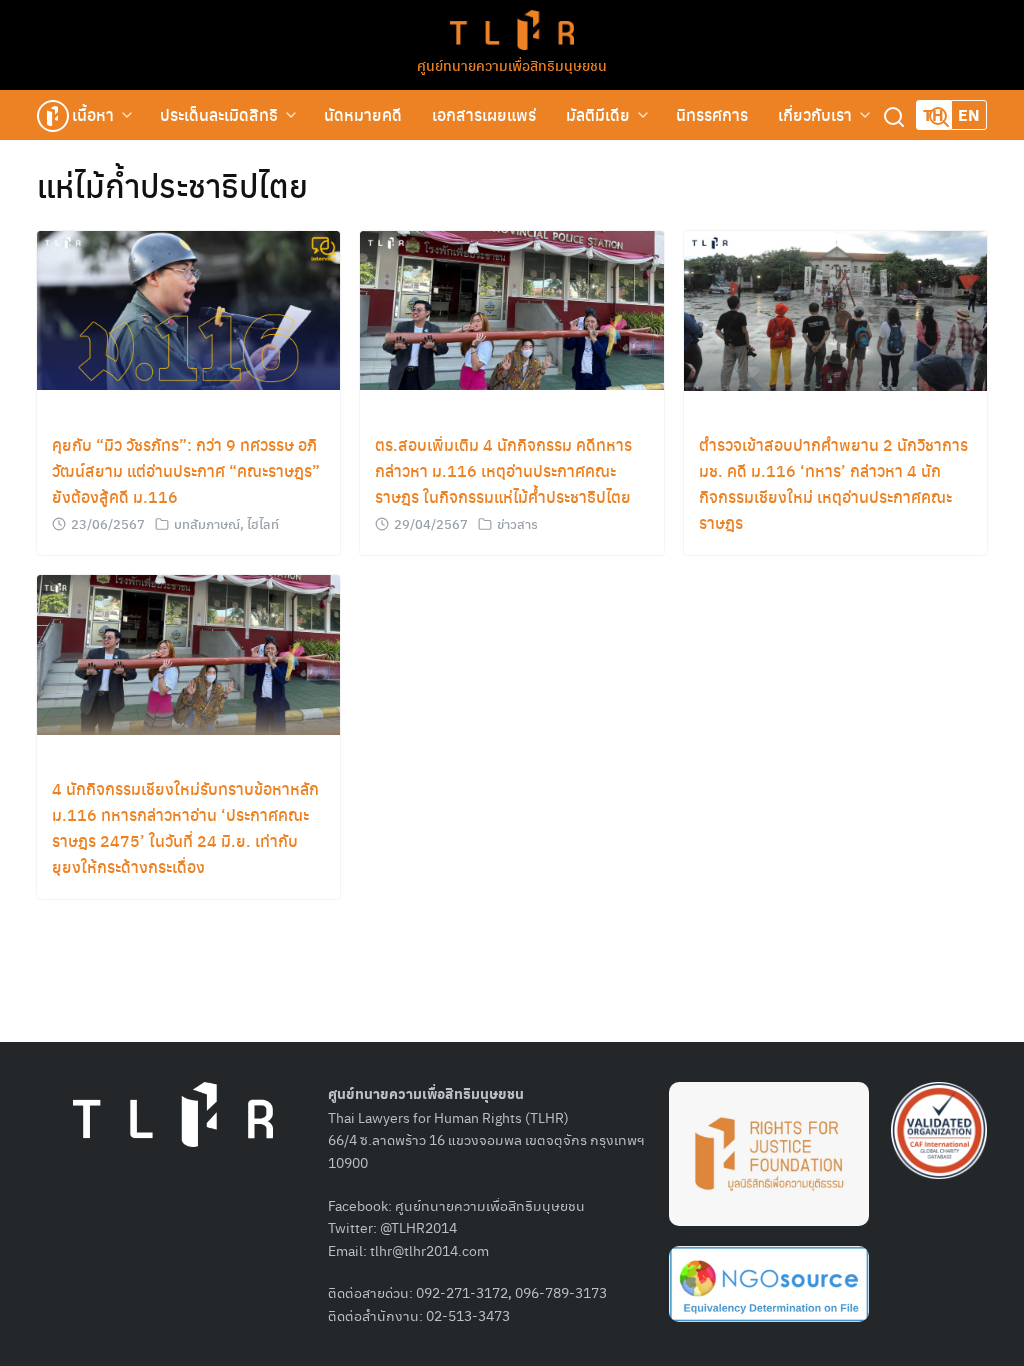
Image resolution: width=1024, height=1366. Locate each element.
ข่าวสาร (517, 523)
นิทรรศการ (712, 114)
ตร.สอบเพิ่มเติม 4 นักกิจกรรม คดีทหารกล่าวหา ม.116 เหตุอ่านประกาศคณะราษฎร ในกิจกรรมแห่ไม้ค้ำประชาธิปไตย (503, 470)
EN (969, 114)
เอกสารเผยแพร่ (484, 114)
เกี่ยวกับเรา (815, 114)
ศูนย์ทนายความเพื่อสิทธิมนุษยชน (512, 65)
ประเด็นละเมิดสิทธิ (219, 114)
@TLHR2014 (418, 1227)
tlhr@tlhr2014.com (429, 1250)
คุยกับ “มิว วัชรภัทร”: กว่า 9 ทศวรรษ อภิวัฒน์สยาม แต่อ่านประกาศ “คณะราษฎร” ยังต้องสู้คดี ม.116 (186, 470)
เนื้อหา (93, 114)
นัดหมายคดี (363, 114)
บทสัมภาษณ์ (207, 523)
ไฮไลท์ (263, 523)
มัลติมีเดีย (598, 114)
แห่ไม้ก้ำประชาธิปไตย (172, 185)
